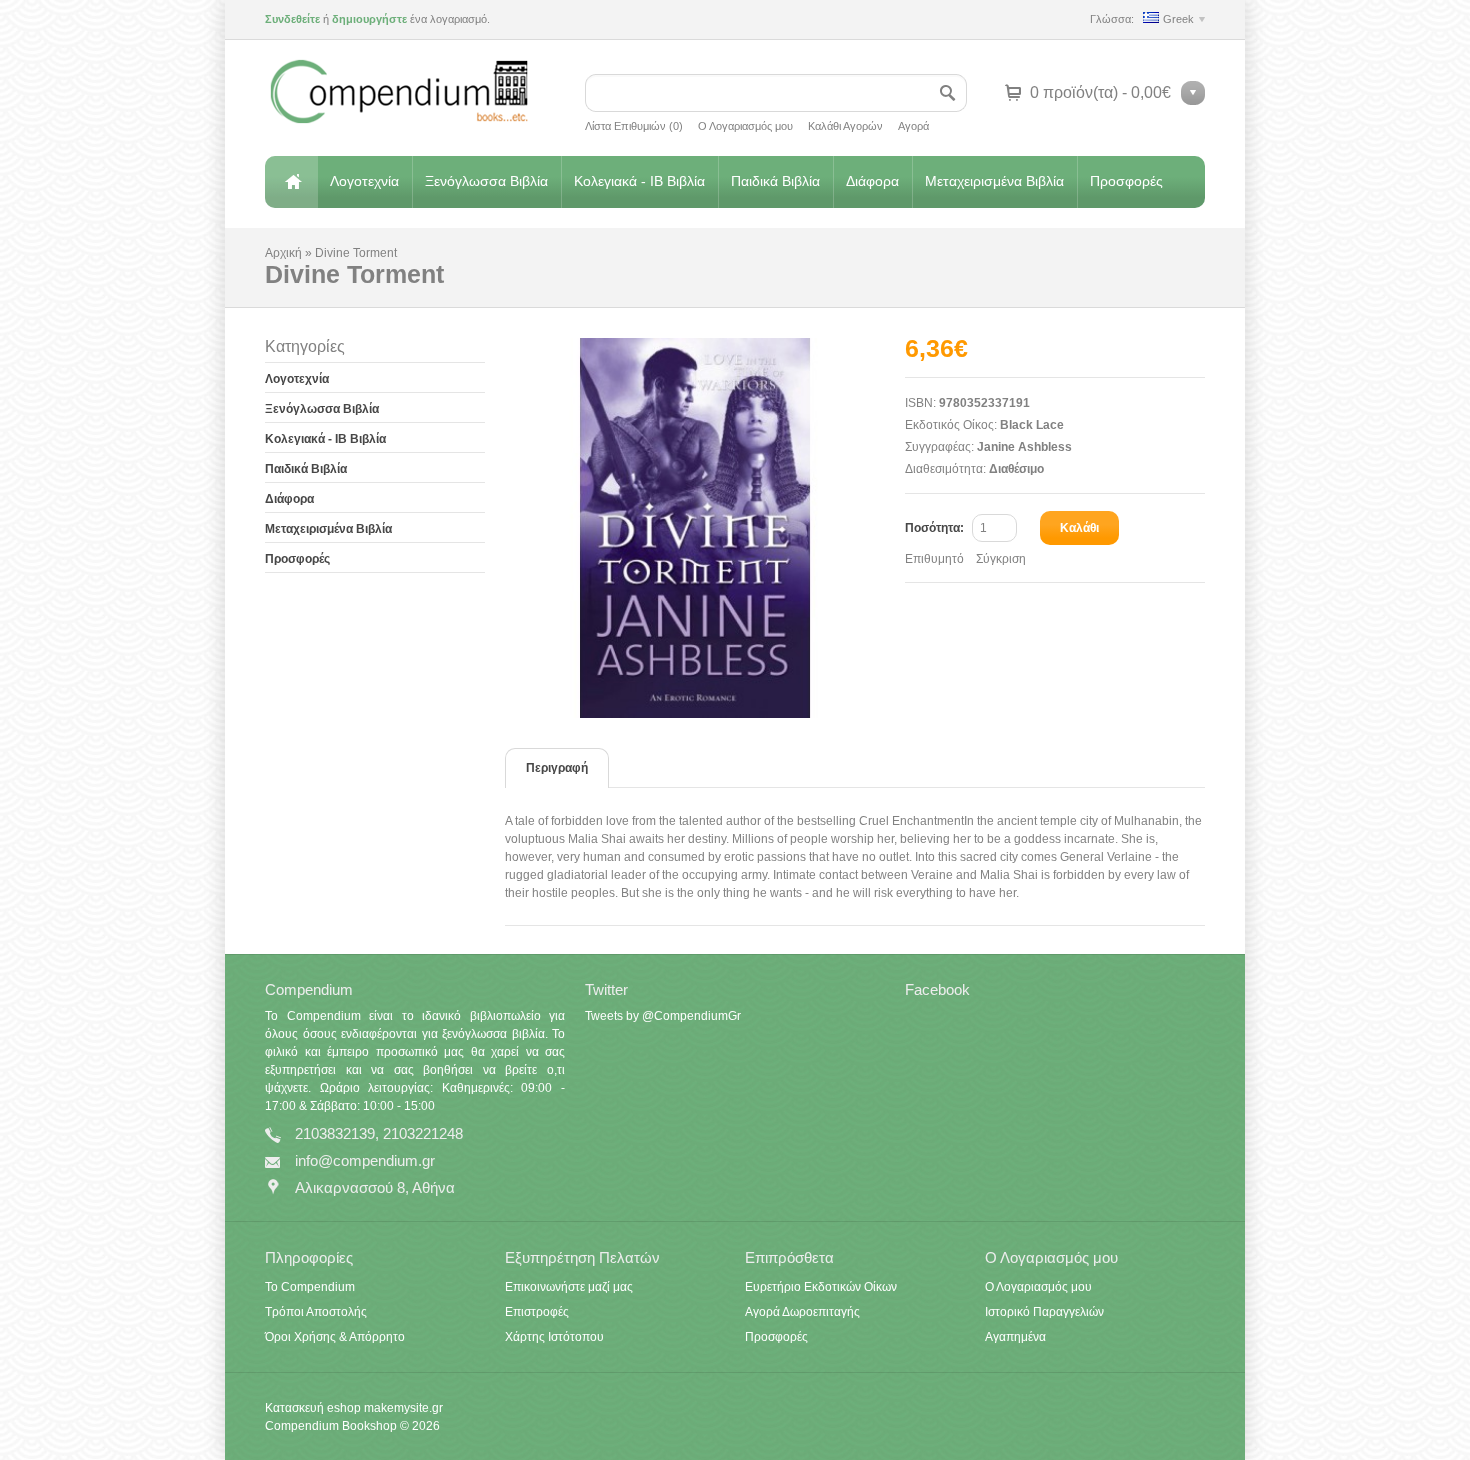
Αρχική (291, 182)
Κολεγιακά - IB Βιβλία (639, 181)
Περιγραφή (557, 768)
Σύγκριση (1001, 559)
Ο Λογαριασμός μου (745, 126)
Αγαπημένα (1015, 1337)
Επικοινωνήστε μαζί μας (569, 1287)
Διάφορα (872, 181)
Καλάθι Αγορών (845, 126)
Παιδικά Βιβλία (775, 181)
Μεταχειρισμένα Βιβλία (994, 181)
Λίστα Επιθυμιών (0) (634, 126)
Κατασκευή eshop (313, 1408)
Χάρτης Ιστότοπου (554, 1337)
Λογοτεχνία (364, 181)
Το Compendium (310, 1287)
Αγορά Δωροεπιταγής (802, 1312)
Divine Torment (356, 253)
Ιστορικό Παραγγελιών (1044, 1312)
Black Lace (1032, 425)
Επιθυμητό (934, 559)
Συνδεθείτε (292, 19)
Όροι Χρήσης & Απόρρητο (335, 1337)
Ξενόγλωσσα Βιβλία (486, 181)
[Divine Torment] (705, 528)
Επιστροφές (537, 1312)
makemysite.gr (403, 1408)
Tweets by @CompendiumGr (663, 1016)
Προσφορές (1126, 181)
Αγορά (913, 126)
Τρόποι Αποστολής (316, 1312)
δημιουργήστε (369, 19)
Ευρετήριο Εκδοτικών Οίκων (821, 1287)
